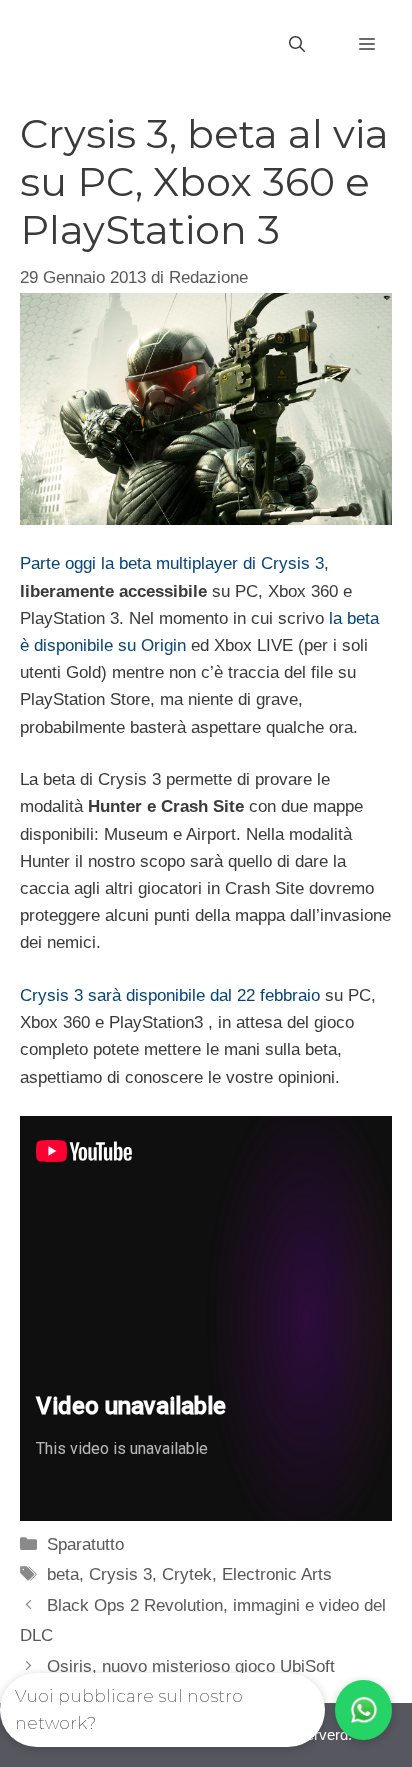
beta (63, 1574)
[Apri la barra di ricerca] (297, 45)
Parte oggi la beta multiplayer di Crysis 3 (172, 563)
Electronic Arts (277, 1574)
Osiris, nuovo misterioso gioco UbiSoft (191, 1666)
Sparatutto (85, 1544)
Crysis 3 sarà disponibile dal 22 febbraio (170, 995)
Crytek (187, 1574)
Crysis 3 (120, 1574)
